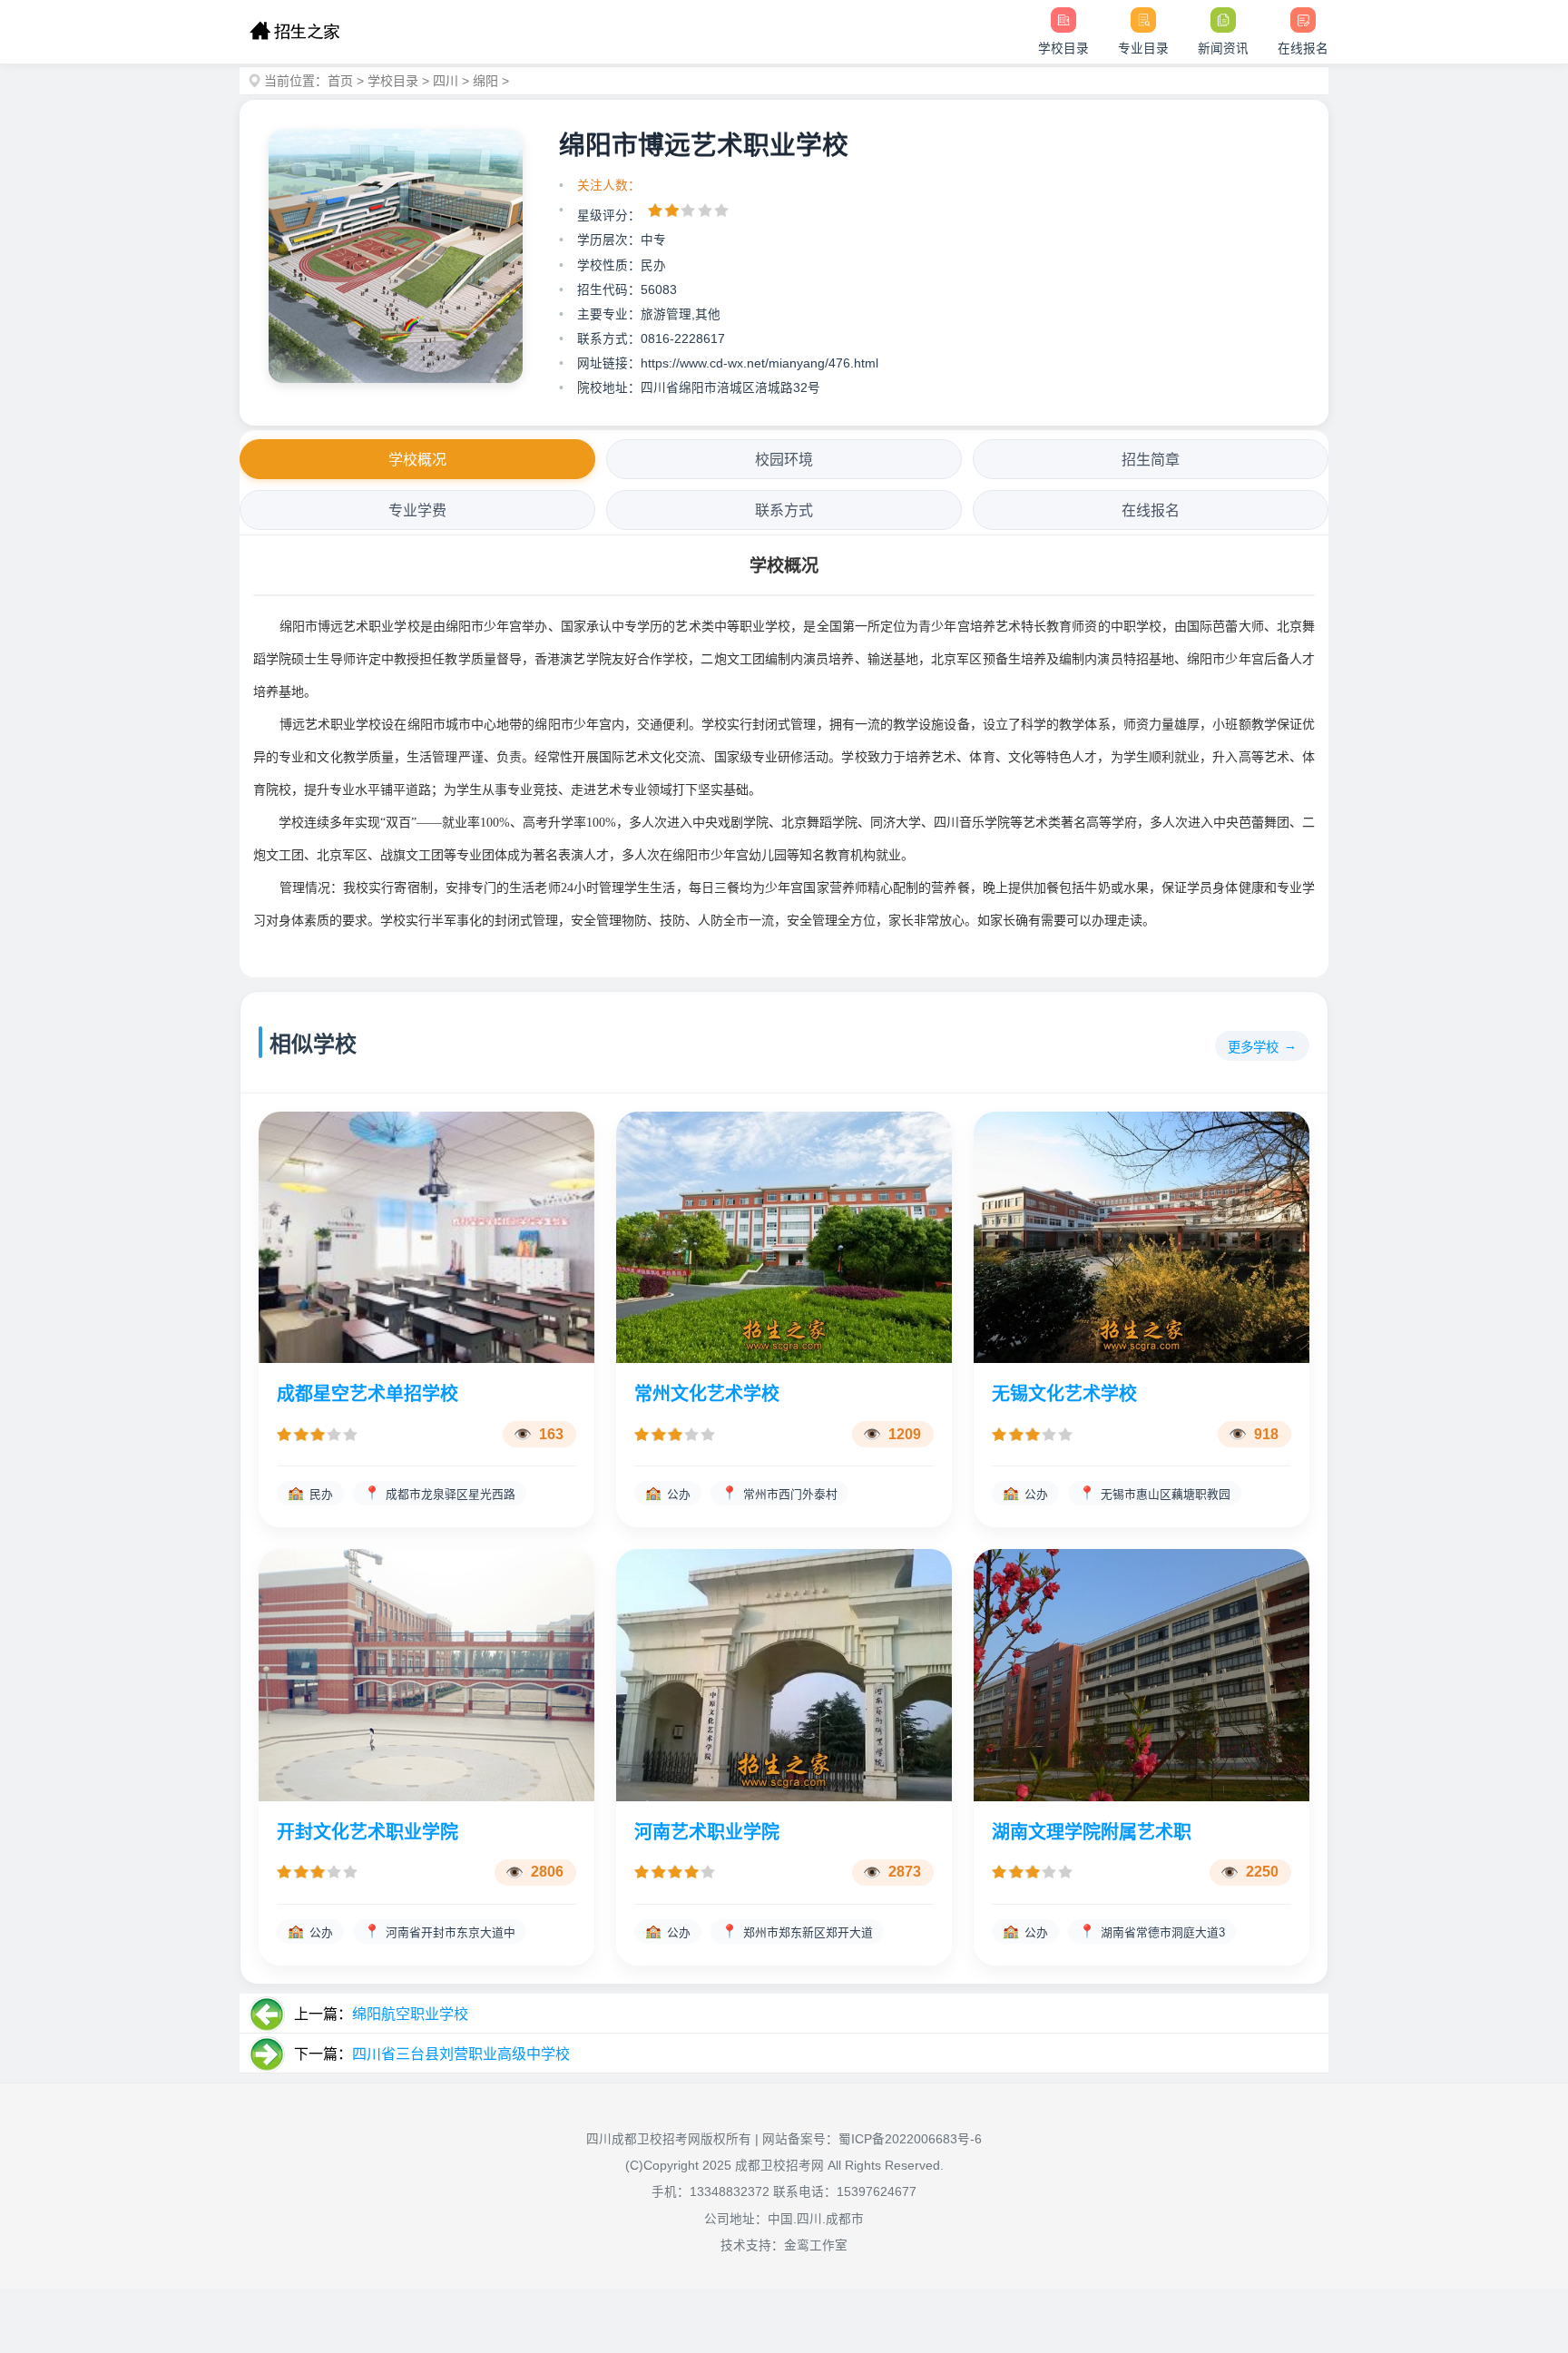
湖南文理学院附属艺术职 (1092, 1832)
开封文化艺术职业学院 (367, 1832)
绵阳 (485, 81)
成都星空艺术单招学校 (367, 1394)
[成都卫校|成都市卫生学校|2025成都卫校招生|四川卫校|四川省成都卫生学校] (294, 32)
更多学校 (1253, 1047)
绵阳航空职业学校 (410, 2014)
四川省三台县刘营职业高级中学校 (461, 2054)
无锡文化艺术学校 (1064, 1394)
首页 (340, 81)
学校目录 (393, 81)
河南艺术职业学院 (707, 1832)
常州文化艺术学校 (707, 1394)
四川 (446, 81)
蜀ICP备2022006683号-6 (910, 2139)
